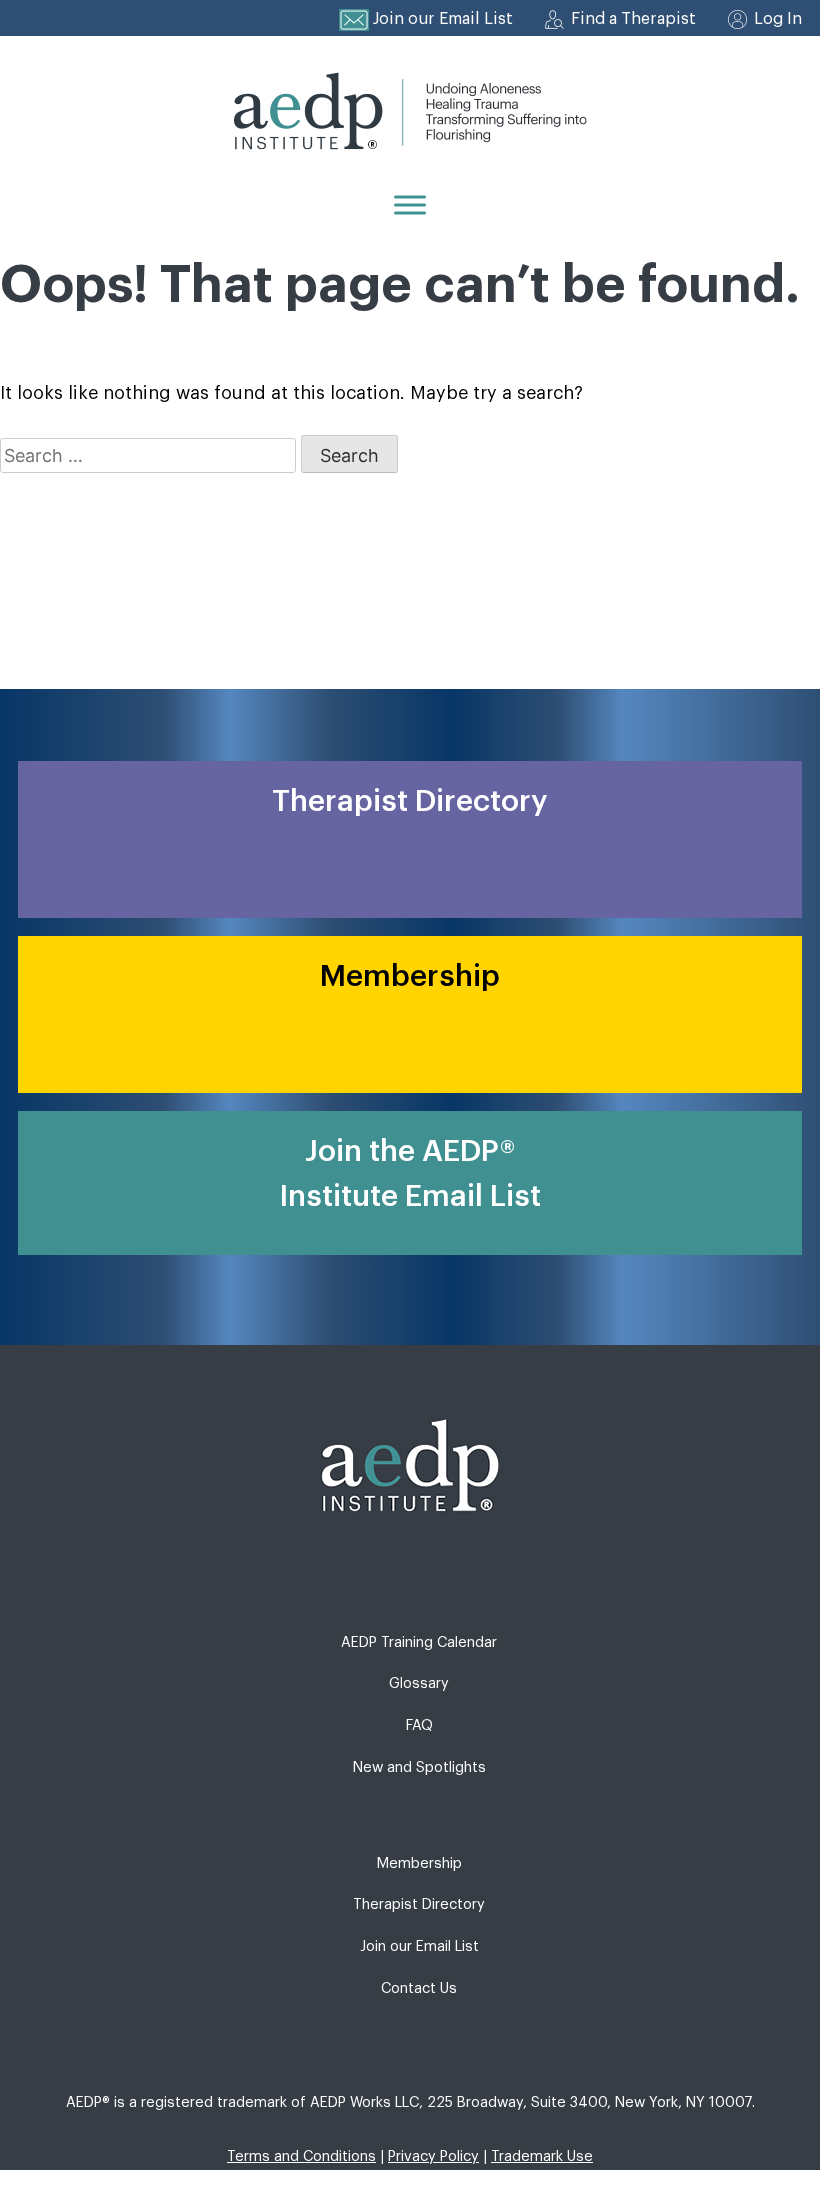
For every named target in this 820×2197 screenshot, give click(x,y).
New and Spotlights (419, 1767)
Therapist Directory (419, 1904)
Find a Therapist (633, 19)
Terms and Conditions (301, 2156)
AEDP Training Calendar (419, 1642)
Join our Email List (443, 19)
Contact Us (419, 1988)
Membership (419, 1863)
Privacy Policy (433, 2156)
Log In (778, 19)
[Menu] (410, 204)
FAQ (419, 1725)
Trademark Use (542, 2156)
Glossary (419, 1683)
